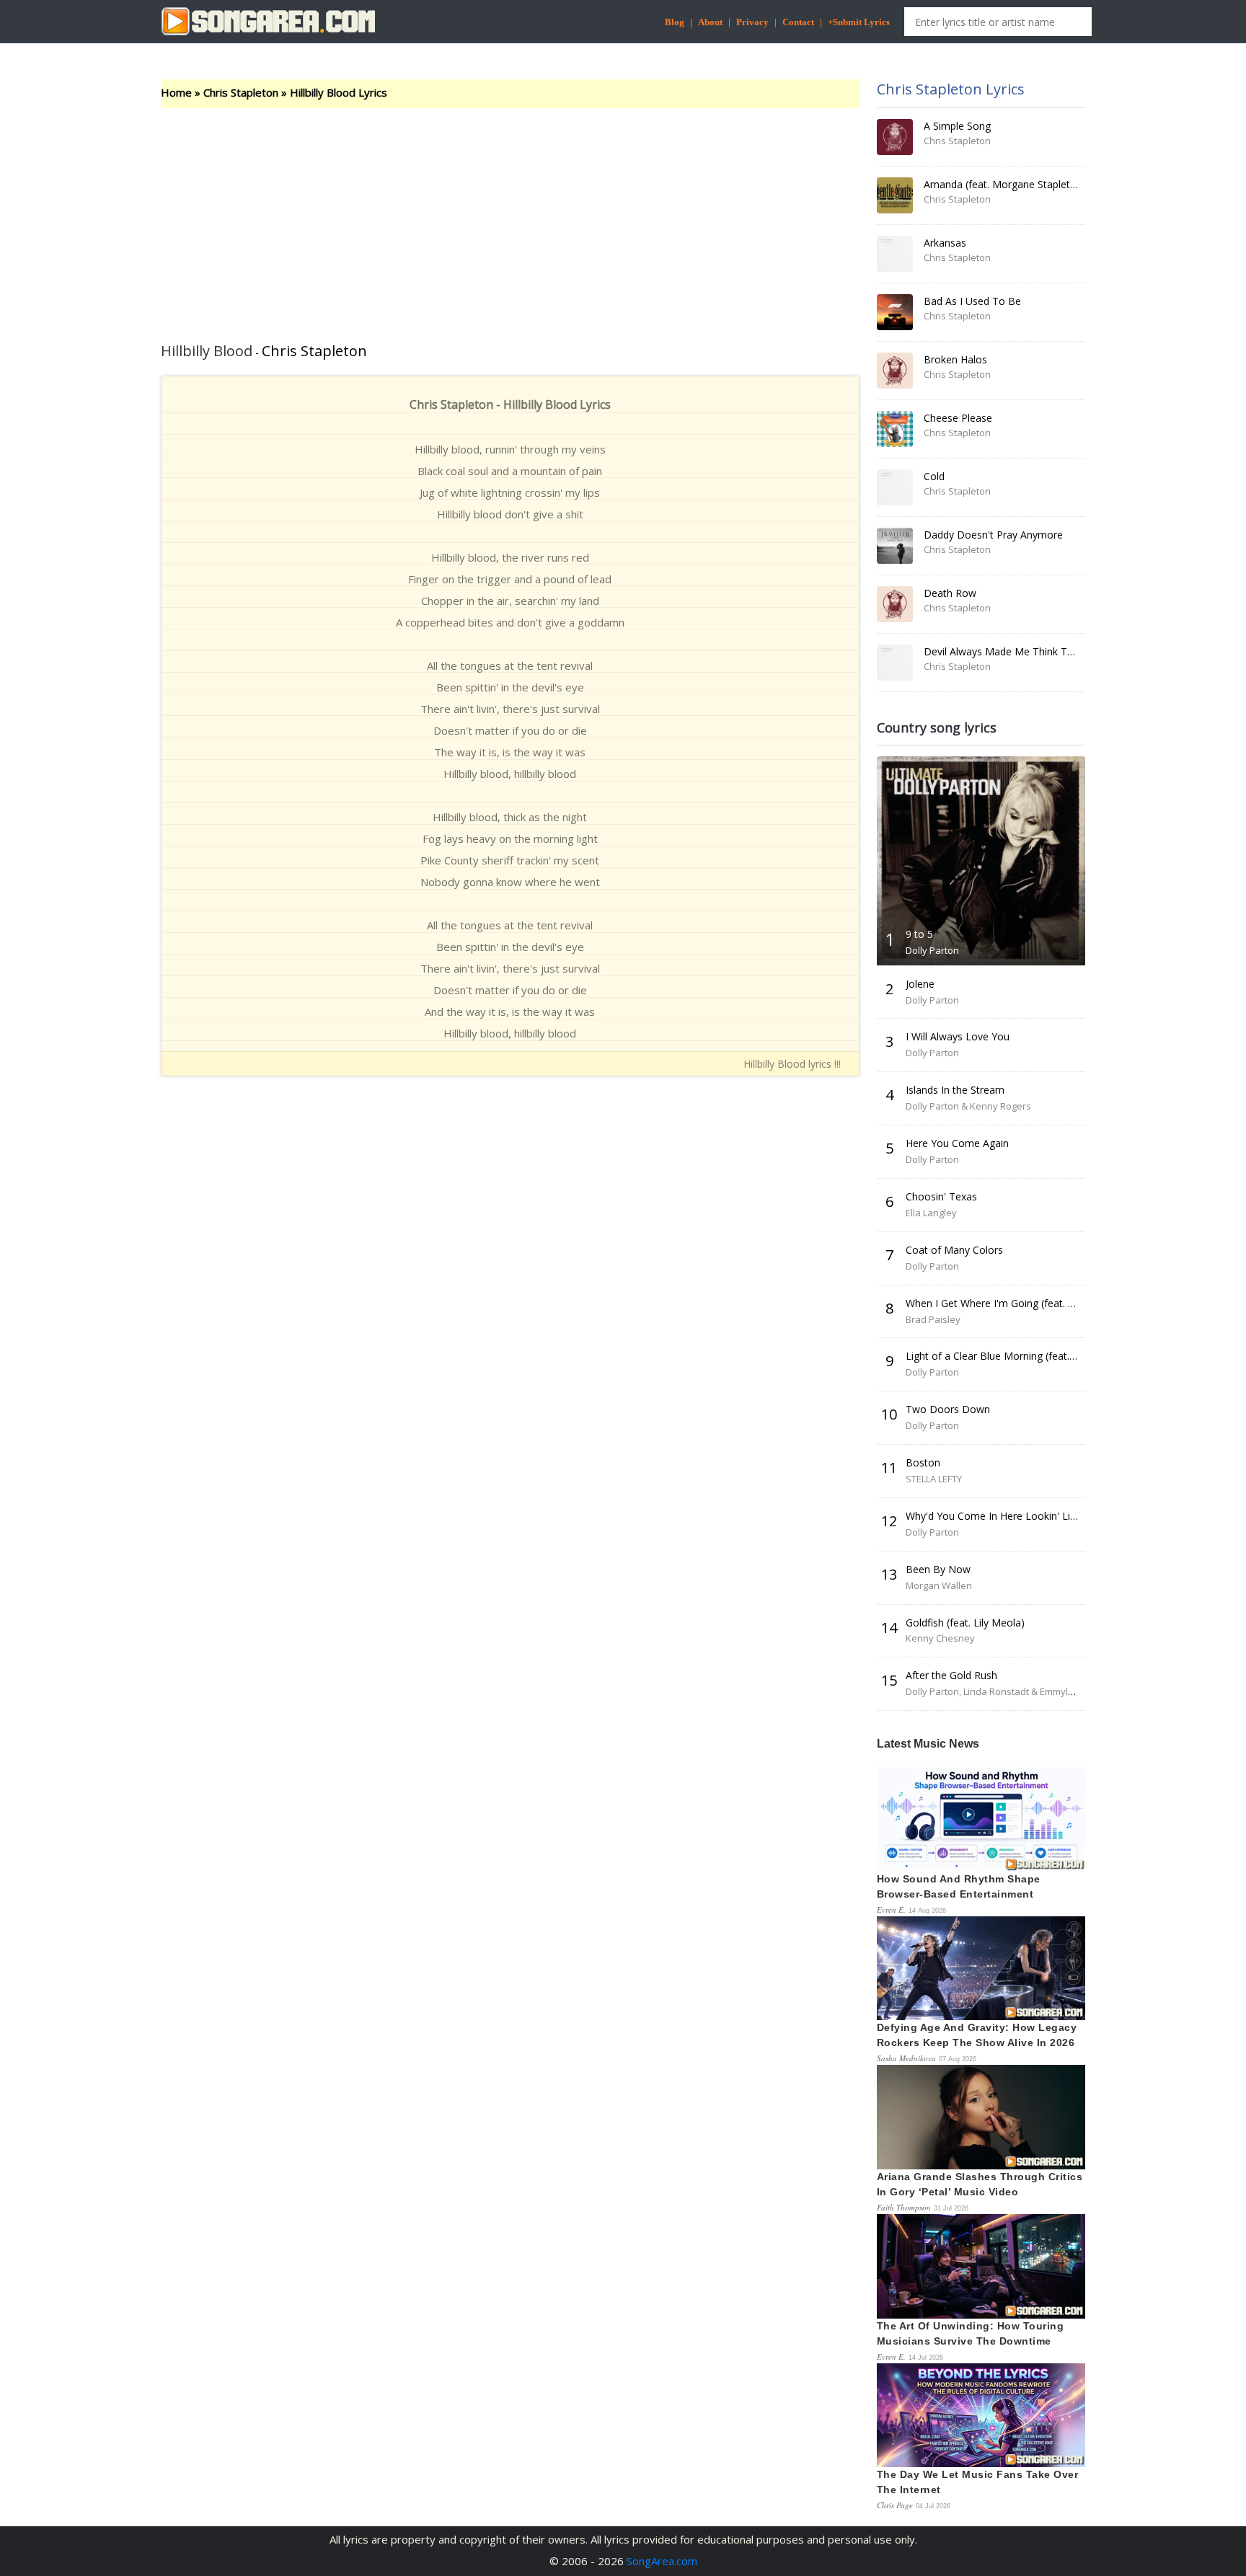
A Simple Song (957, 126)
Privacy (752, 22)
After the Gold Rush (951, 1675)
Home (176, 92)
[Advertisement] (510, 216)
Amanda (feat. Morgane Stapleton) (1005, 184)
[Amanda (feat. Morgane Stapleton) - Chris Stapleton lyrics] (895, 195)
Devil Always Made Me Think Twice (1006, 651)
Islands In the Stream (955, 1090)
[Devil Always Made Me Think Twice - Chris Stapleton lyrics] (895, 663)
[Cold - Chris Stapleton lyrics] (895, 487)
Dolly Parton (932, 950)
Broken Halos (955, 359)
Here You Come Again (957, 1143)
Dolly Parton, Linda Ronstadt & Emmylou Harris (1007, 1691)
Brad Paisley (933, 1319)
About (710, 22)
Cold (934, 476)
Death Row (950, 593)
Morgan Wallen (939, 1585)
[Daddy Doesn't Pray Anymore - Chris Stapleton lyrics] (895, 546)
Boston (923, 1462)
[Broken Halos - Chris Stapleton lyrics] (895, 371)
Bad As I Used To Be (972, 301)
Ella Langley (931, 1213)
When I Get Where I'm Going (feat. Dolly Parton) (1018, 1303)
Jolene (920, 984)
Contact (798, 22)
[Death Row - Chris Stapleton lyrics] (895, 604)
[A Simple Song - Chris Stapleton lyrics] (895, 137)
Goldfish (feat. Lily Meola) (965, 1623)
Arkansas (945, 243)
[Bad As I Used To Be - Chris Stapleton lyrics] (895, 312)
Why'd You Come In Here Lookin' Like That (1006, 1516)
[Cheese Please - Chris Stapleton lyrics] (895, 429)
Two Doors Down (948, 1409)
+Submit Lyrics (859, 22)
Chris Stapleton (241, 92)
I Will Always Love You (958, 1036)
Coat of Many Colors (954, 1250)
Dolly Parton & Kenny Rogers (968, 1106)
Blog (675, 22)
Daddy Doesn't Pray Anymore (993, 535)
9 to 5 (919, 934)
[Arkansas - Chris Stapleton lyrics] (895, 254)
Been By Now (938, 1569)
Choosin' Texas (941, 1196)
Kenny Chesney (940, 1638)
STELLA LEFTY (934, 1479)
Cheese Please (958, 418)
